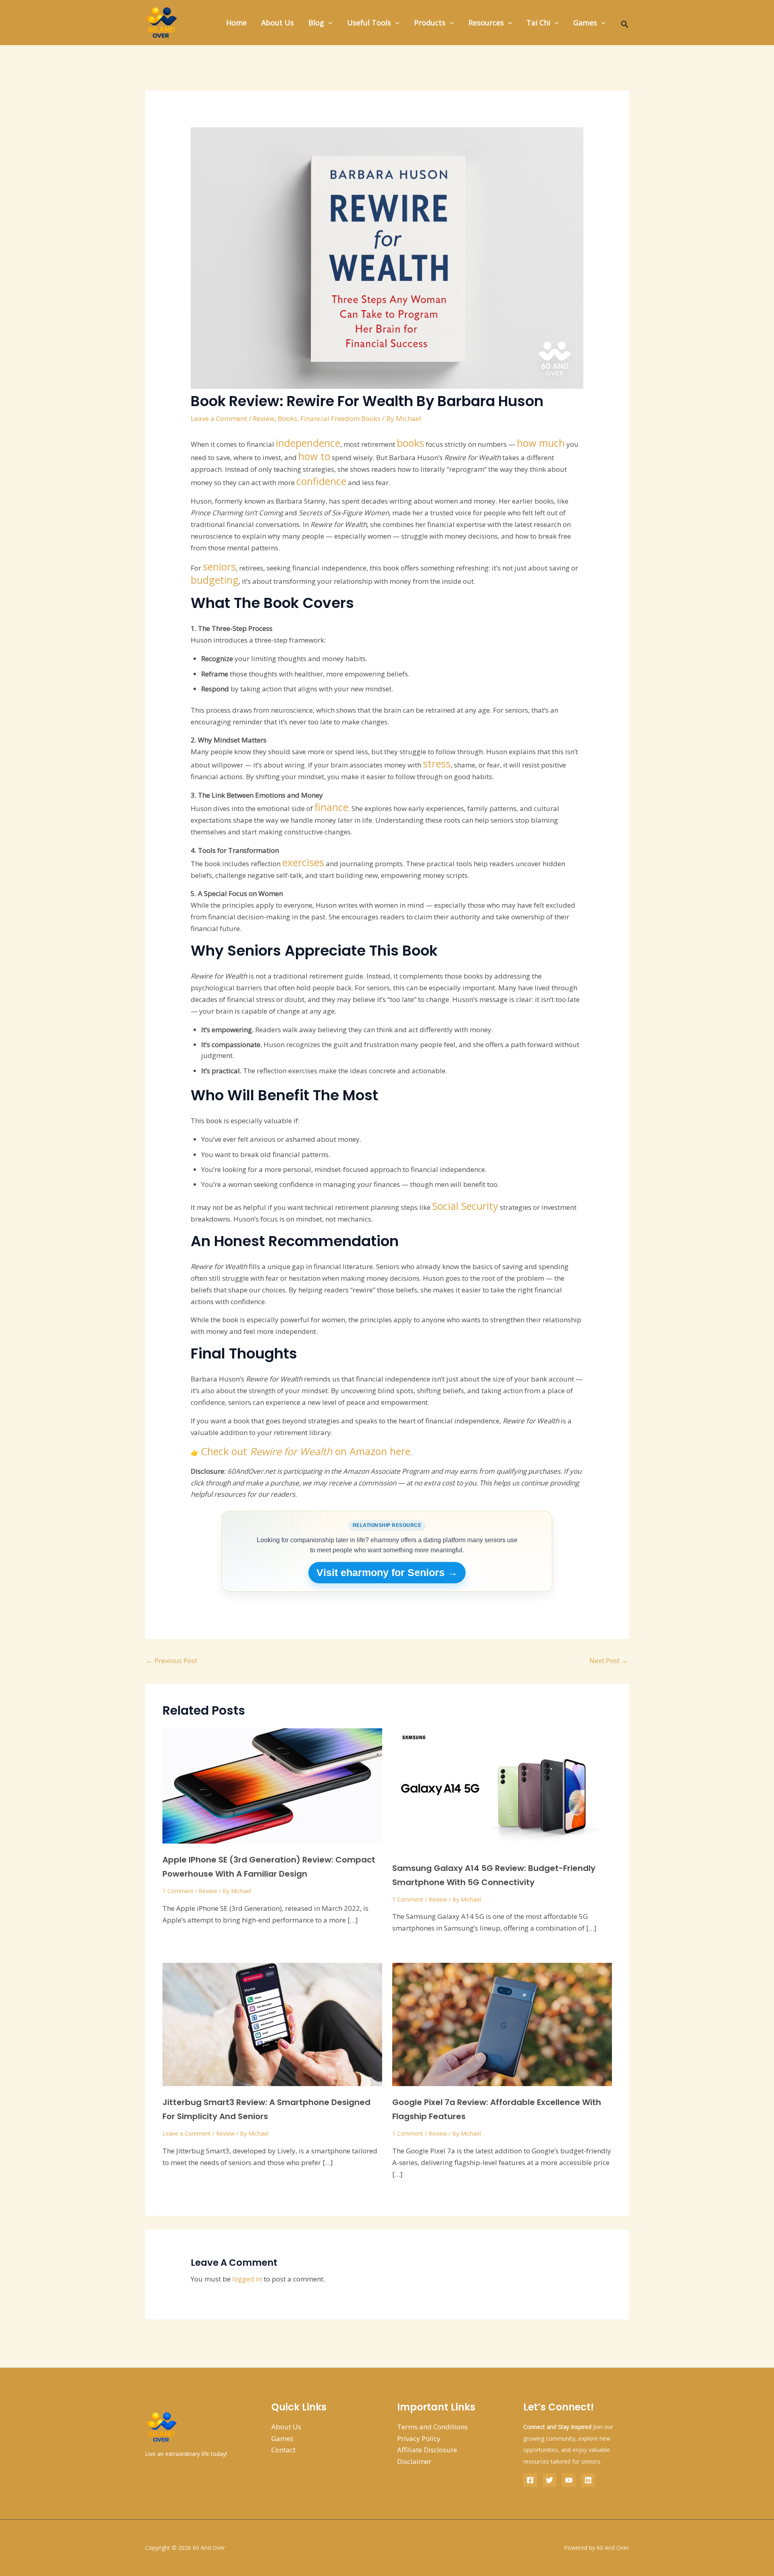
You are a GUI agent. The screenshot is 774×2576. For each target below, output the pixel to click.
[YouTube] (569, 2480)
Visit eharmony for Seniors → (387, 1572)
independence (308, 443)
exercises (303, 862)
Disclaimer (414, 2461)
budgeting (215, 580)
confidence (321, 481)
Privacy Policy (419, 2438)
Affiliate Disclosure (427, 2450)
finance (331, 807)
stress (437, 763)
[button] (328, 23)
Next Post (609, 1660)
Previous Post (172, 1660)
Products (430, 23)
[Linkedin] (588, 2480)
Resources (486, 23)
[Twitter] (549, 2480)
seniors (219, 566)
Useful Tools (369, 23)
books (410, 443)
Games (585, 23)
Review (264, 418)
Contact (283, 2450)
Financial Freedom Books (340, 418)
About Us (278, 23)
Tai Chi (538, 23)
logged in (247, 2279)
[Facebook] (530, 2480)
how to (314, 456)
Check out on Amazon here (306, 1451)
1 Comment (178, 1891)
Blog (316, 23)
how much (541, 443)
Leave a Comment (219, 418)
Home (236, 23)
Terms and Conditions (432, 2427)
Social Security (465, 1206)
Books (287, 418)
